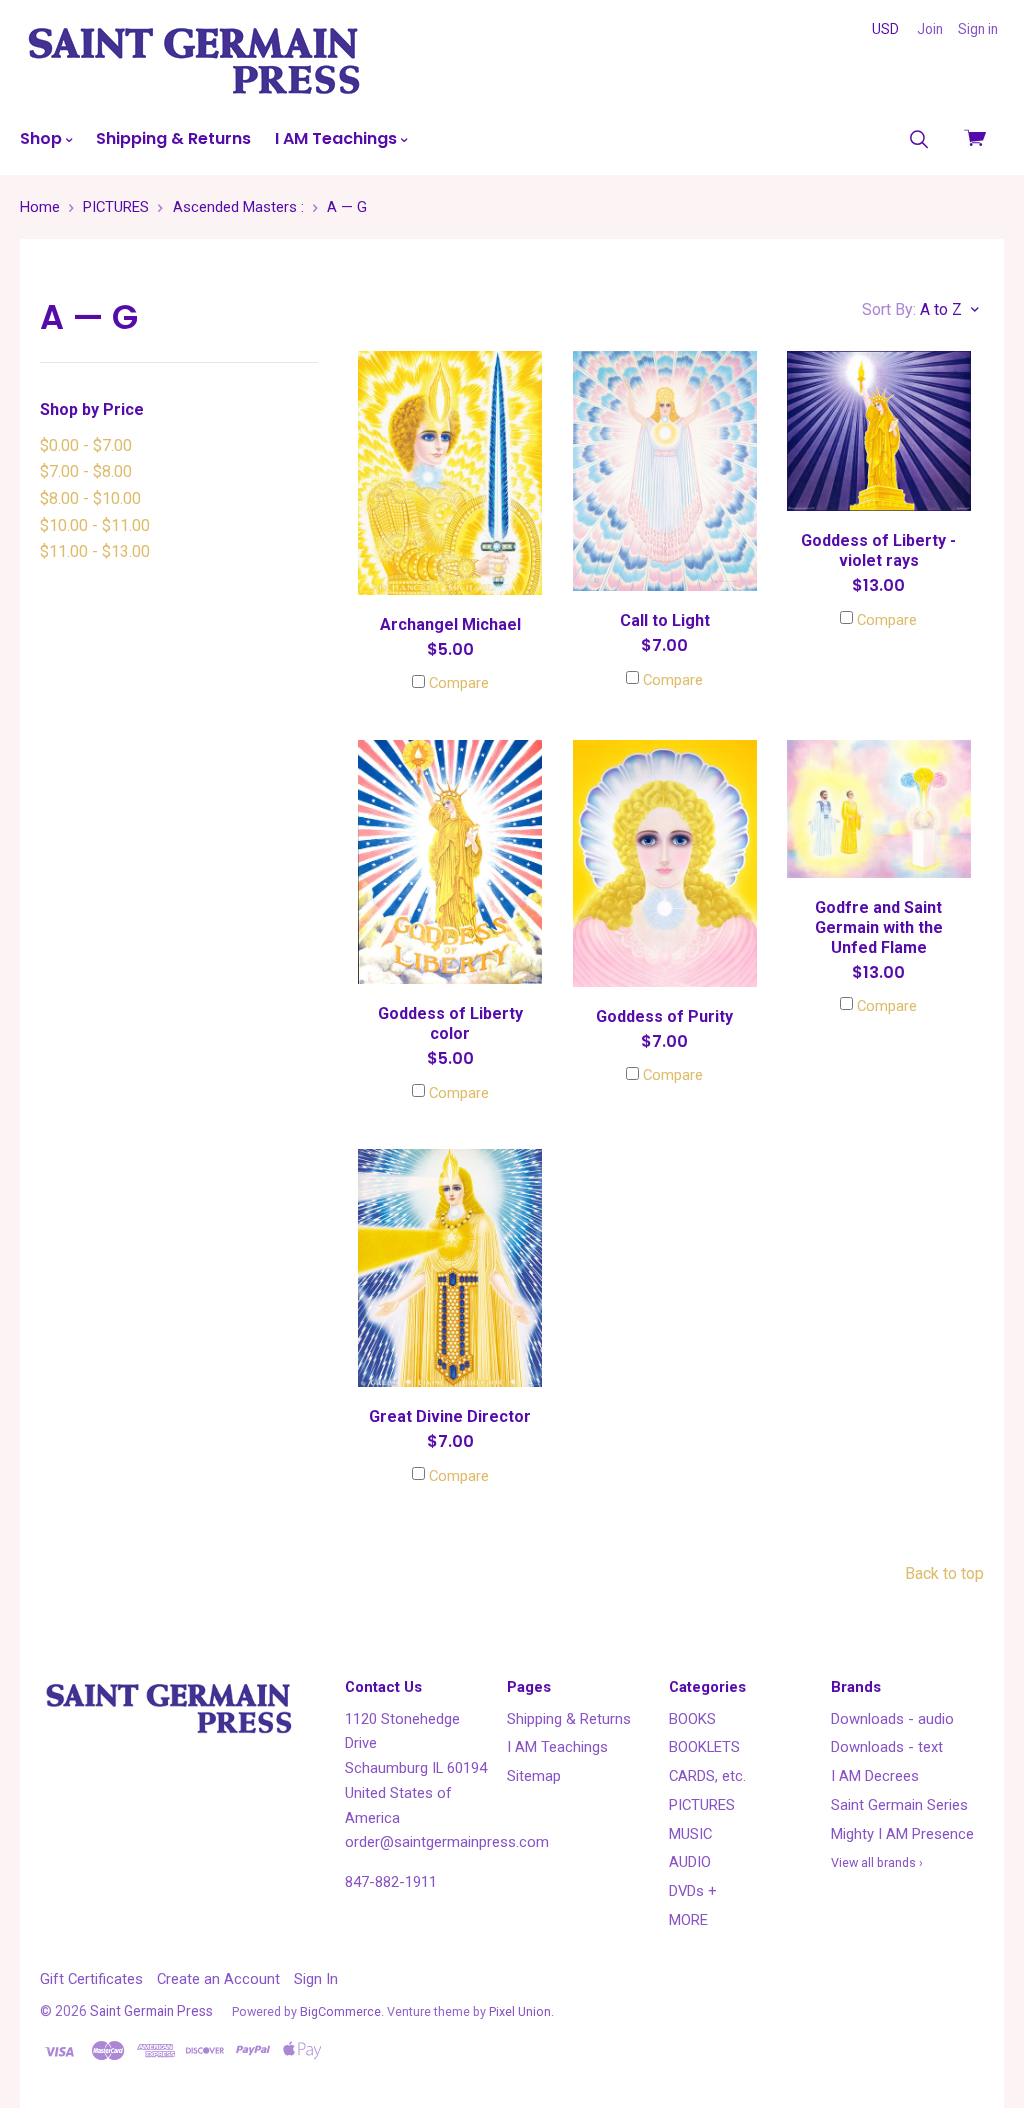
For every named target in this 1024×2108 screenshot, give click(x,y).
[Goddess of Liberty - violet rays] (879, 431)
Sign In (316, 1979)
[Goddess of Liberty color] (450, 862)
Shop (43, 138)
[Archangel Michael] (450, 473)
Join (930, 29)
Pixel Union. (521, 2011)
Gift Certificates (91, 1979)
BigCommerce (340, 2011)
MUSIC (690, 1834)
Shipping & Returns (173, 138)
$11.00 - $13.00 (95, 551)
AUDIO (690, 1862)
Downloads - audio (892, 1719)
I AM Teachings (338, 138)
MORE (688, 1920)
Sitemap (534, 1776)
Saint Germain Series (899, 1805)
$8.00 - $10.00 (90, 498)
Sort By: (889, 309)
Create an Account (218, 1979)
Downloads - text (887, 1747)
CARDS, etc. (707, 1776)
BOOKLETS (704, 1747)
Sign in (978, 29)
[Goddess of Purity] (665, 863)
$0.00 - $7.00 (86, 445)
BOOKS (692, 1719)
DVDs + (693, 1891)
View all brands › (877, 1862)
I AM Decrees (875, 1776)
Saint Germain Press (151, 2011)
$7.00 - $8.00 (86, 471)
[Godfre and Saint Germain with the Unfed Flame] (879, 809)
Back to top (944, 1573)
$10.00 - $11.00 (95, 525)
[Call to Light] (665, 471)
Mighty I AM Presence (902, 1834)
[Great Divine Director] (450, 1268)
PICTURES (702, 1805)
